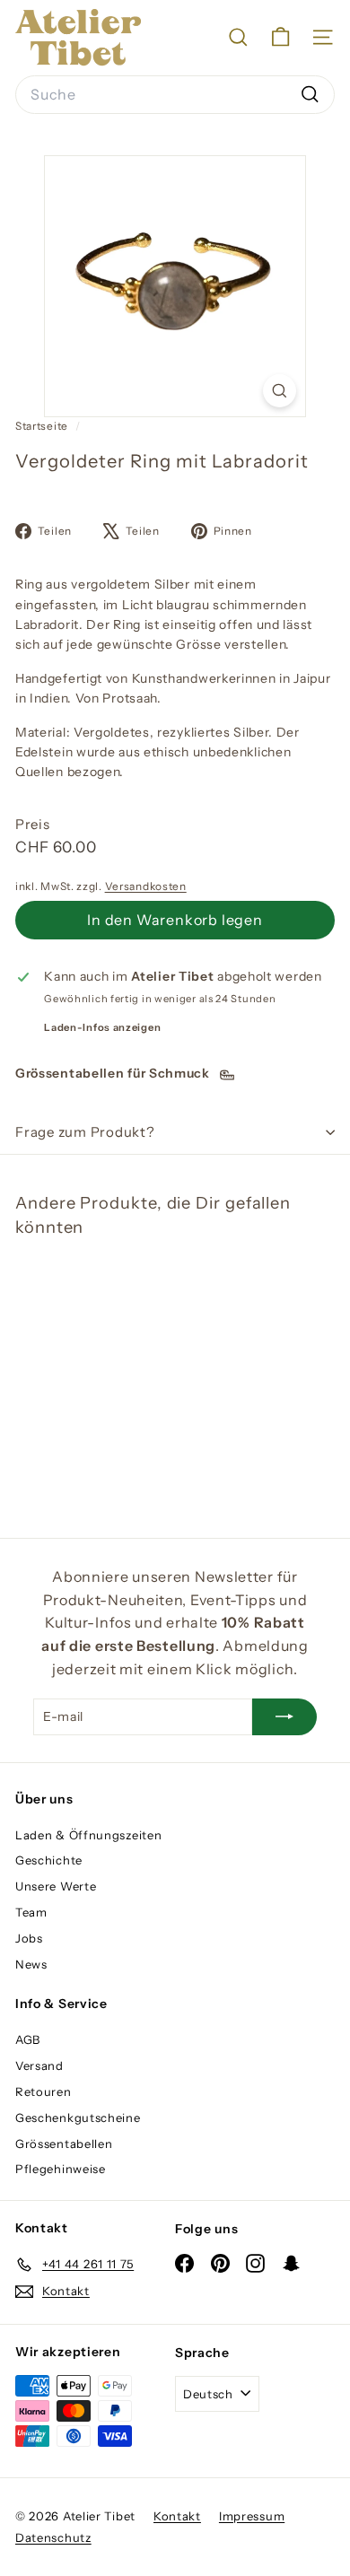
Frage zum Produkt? (85, 1132)
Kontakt (177, 2516)
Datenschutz (53, 2537)
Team (31, 1912)
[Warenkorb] (280, 37)
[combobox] (175, 95)
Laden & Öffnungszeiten (88, 1835)
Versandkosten (146, 886)
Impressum (252, 2516)
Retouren (44, 2091)
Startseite (43, 426)
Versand (39, 2065)
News (31, 1964)
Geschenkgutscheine (78, 2118)
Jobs (29, 1938)
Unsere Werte (56, 1886)
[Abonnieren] (284, 1716)
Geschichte (49, 1860)
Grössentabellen (64, 2144)
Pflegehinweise (61, 2169)
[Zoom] (280, 391)
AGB (28, 2039)
